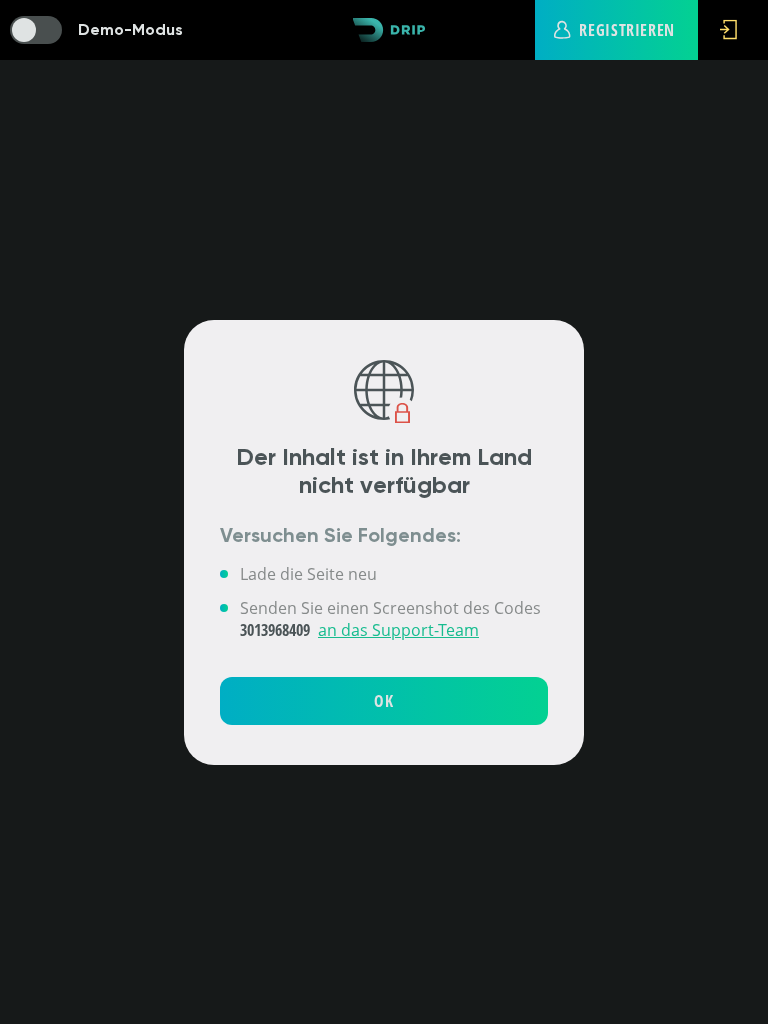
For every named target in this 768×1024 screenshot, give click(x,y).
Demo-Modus (130, 29)
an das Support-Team (398, 630)
